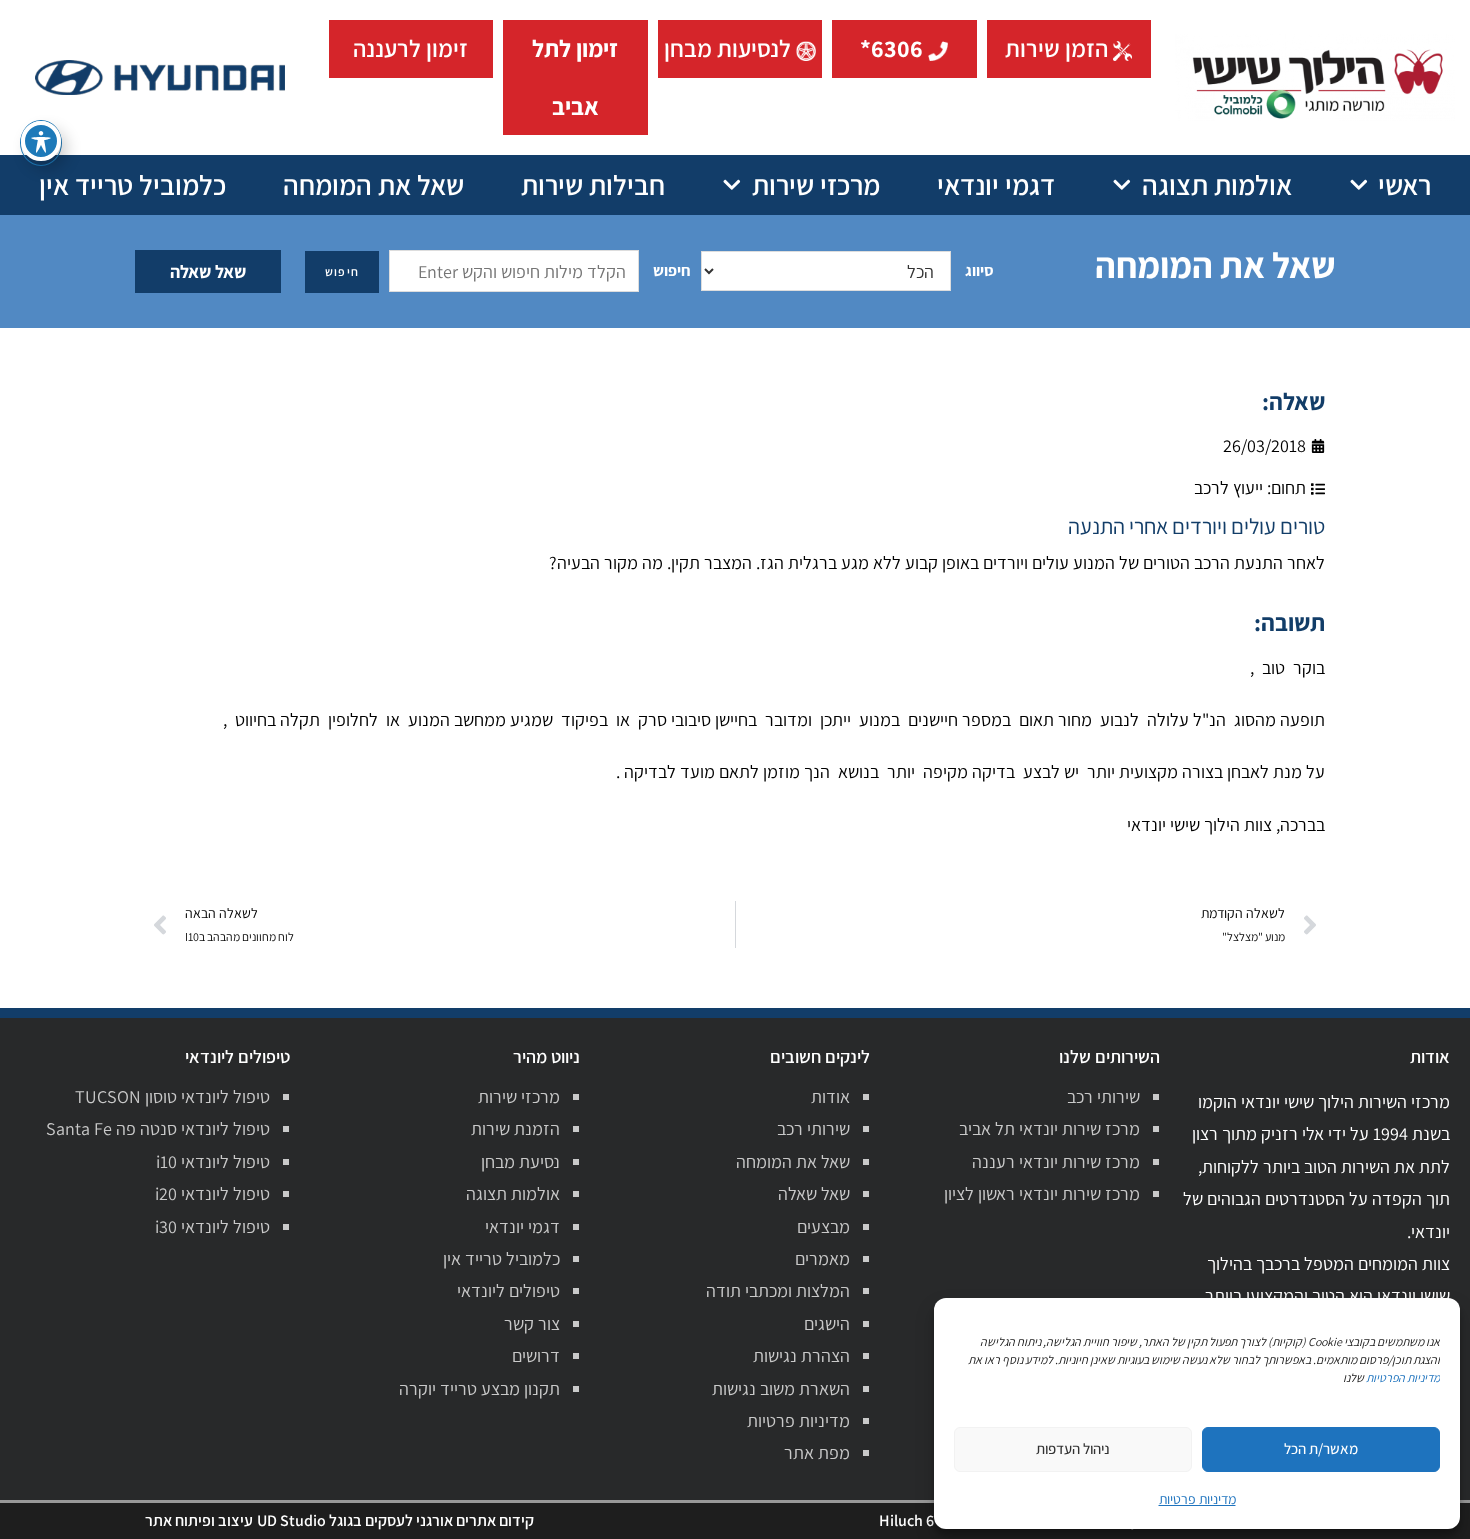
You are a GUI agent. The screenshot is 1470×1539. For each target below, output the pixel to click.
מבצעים (823, 1226)
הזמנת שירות (515, 1128)
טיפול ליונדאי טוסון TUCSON (172, 1096)
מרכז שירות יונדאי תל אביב (1049, 1128)
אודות (830, 1096)
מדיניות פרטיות (798, 1420)
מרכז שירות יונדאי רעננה (1056, 1161)
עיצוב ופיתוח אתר (199, 1520)
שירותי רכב (1103, 1096)
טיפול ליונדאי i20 (212, 1193)
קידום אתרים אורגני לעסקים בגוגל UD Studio (395, 1520)
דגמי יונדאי (996, 184)
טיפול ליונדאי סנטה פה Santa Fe (158, 1128)
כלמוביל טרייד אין (132, 184)
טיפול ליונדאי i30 (212, 1226)
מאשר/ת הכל (1321, 1448)
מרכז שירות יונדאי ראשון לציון (1042, 1193)
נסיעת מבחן (520, 1161)
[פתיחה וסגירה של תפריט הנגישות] (41, 141)
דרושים (536, 1355)
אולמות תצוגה (1217, 184)
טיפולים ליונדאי (508, 1290)
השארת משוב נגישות (781, 1388)
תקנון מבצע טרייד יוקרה (479, 1388)
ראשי (1404, 184)
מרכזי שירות (816, 184)
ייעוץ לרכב (1228, 487)
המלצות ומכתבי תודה (778, 1290)
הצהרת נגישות (801, 1355)
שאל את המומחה (373, 184)
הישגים (827, 1323)
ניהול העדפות (1073, 1448)
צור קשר (532, 1323)
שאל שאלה (208, 271)
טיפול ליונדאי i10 (213, 1161)
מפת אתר (817, 1452)
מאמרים (822, 1258)
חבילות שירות (593, 184)
